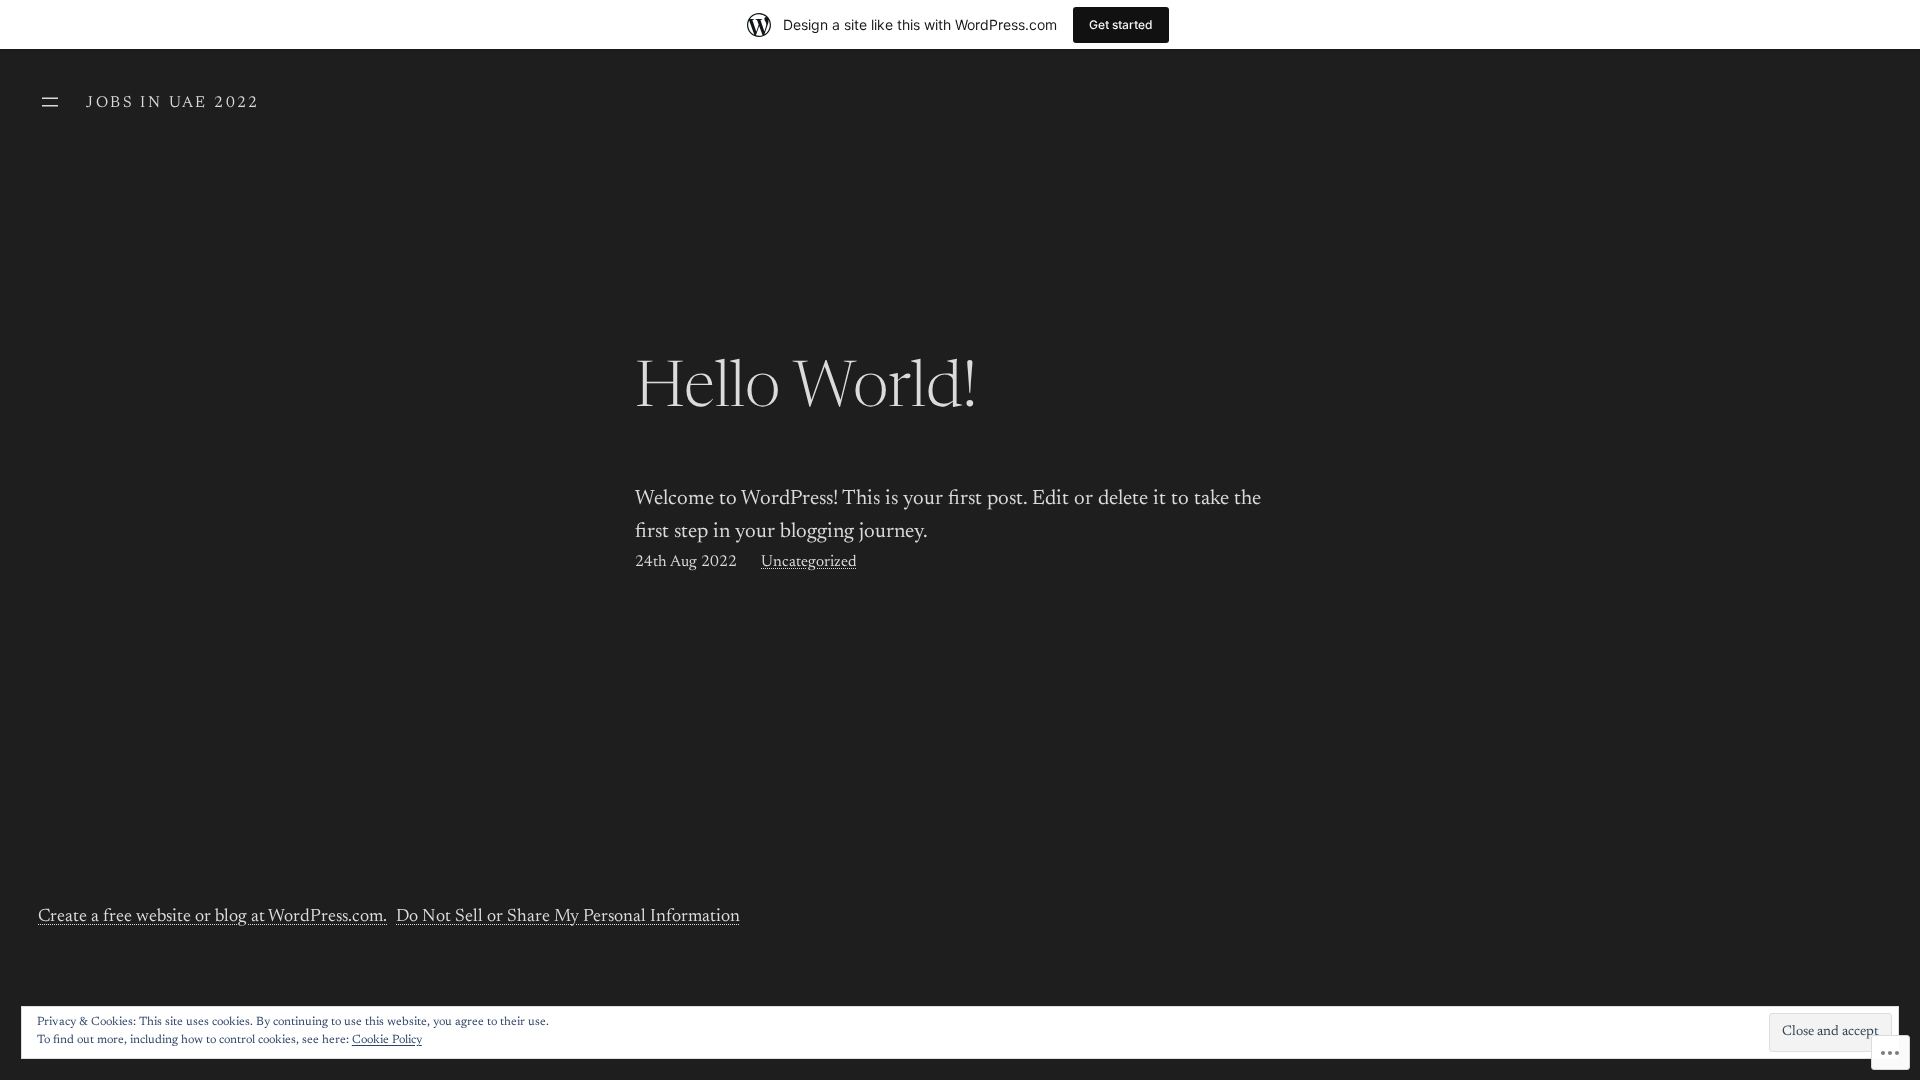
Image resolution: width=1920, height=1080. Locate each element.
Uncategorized (809, 562)
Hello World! (806, 391)
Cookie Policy (387, 1040)
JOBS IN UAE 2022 (172, 103)
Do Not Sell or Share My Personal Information (568, 917)
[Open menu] (50, 102)
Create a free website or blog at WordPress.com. (212, 917)
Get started (1121, 24)
